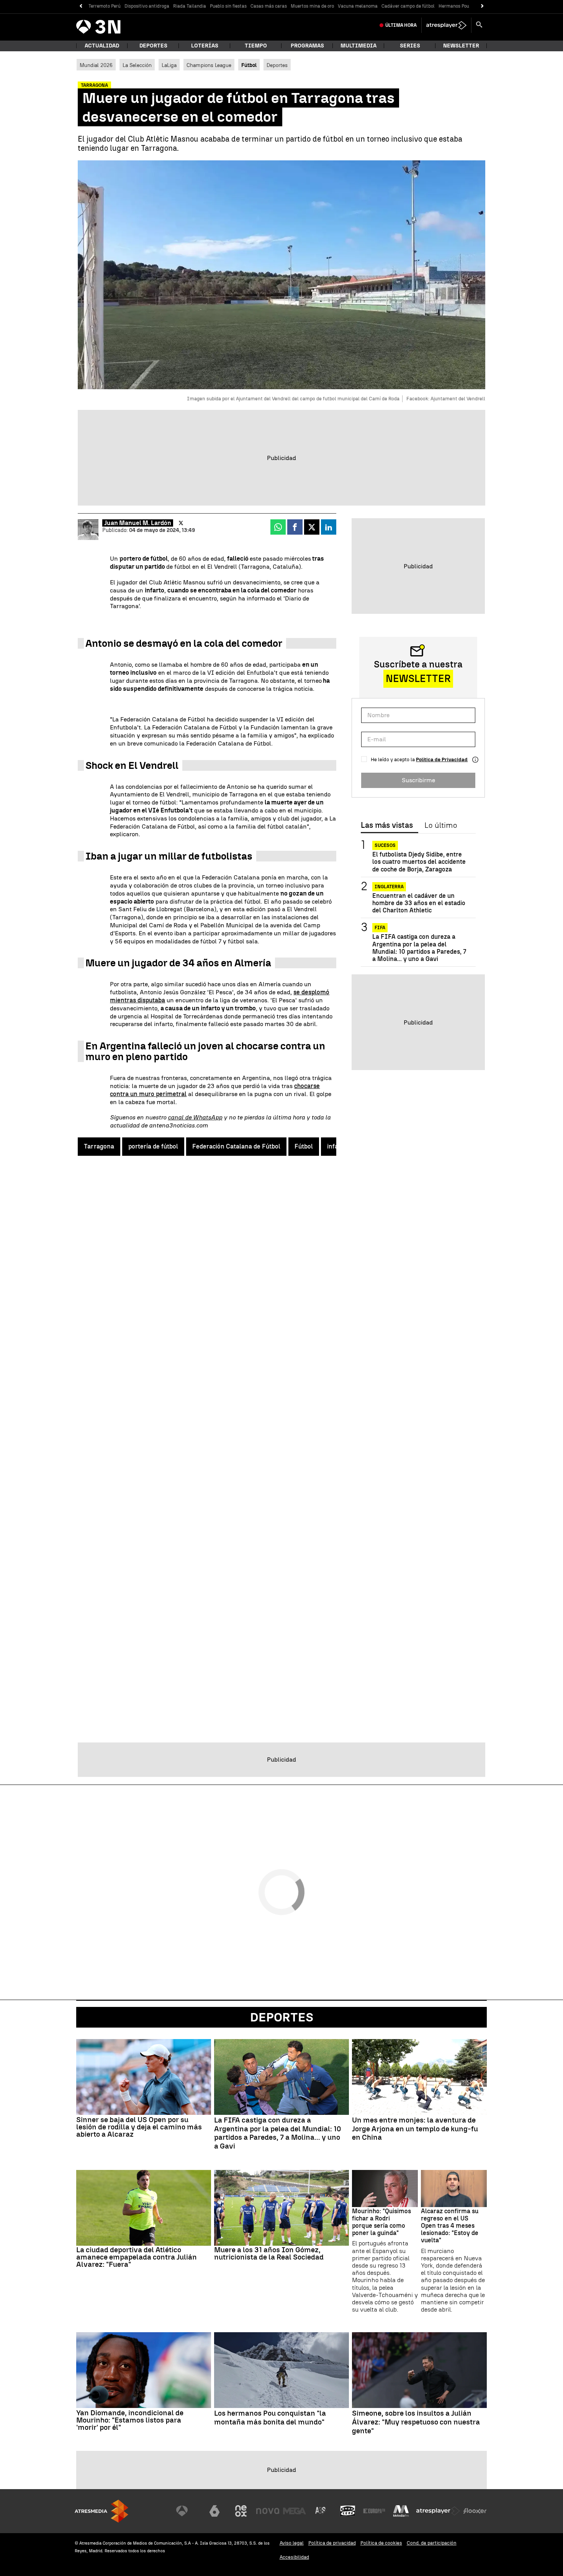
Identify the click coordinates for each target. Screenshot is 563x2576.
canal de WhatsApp (195, 1117)
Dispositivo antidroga (147, 6)
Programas (307, 46)
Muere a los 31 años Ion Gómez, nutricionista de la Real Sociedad (269, 2253)
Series (410, 46)
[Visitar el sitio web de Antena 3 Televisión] (188, 2511)
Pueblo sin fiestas (228, 6)
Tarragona (99, 1146)
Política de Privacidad (442, 759)
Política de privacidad (332, 2543)
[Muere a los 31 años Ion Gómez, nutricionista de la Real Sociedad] (281, 2208)
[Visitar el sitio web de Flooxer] (475, 2511)
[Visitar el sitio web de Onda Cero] (348, 2511)
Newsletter (461, 46)
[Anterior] (81, 6)
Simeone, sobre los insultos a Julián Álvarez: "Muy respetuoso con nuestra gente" (416, 2422)
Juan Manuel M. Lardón (138, 523)
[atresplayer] (446, 25)
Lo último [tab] (441, 825)
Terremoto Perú (105, 6)
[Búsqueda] (479, 25)
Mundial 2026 (96, 65)
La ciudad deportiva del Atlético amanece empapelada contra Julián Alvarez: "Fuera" (137, 2257)
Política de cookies (381, 2543)
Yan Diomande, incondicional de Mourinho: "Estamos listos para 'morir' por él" (130, 2420)
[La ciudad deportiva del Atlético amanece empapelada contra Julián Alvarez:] (144, 2208)
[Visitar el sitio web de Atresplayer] (438, 2511)
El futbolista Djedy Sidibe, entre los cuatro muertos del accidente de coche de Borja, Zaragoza (419, 862)
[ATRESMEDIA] (101, 2511)
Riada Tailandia (190, 6)
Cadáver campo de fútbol (408, 6)
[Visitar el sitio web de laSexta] (214, 2511)
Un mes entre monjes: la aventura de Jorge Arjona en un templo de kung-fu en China (415, 2129)
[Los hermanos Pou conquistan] (281, 2370)
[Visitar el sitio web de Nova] (268, 2511)
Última (401, 25)
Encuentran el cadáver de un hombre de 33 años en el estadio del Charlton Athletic (419, 903)
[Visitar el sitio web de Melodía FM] (401, 2511)
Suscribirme (418, 780)
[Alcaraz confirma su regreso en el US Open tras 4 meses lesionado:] (454, 2189)
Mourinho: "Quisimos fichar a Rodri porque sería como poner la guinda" (381, 2222)
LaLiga (169, 65)
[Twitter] (181, 523)
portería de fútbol (153, 1146)
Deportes (153, 46)
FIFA (380, 928)
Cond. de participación (432, 2543)
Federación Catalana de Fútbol (236, 1146)
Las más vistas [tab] (387, 825)
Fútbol (304, 1146)
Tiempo (256, 46)
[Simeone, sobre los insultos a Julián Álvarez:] (419, 2370)
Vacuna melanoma (358, 6)
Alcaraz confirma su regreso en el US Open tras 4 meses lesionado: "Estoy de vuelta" (450, 2226)
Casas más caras (269, 6)
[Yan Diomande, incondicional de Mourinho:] (144, 2370)
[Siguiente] (482, 6)
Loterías (205, 46)
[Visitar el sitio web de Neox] (241, 2511)
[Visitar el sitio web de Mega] (295, 2511)
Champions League (209, 65)
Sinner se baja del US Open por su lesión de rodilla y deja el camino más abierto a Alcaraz (139, 2127)
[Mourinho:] (385, 2189)
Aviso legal (292, 2543)
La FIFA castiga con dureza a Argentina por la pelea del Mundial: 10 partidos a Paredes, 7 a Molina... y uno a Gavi (419, 948)
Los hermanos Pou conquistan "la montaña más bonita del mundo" (270, 2418)
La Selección (137, 65)
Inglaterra (389, 887)
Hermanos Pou (454, 6)
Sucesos (385, 845)
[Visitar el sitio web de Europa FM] (374, 2511)
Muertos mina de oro (312, 6)
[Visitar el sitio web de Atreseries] (321, 2511)
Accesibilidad (294, 2557)
